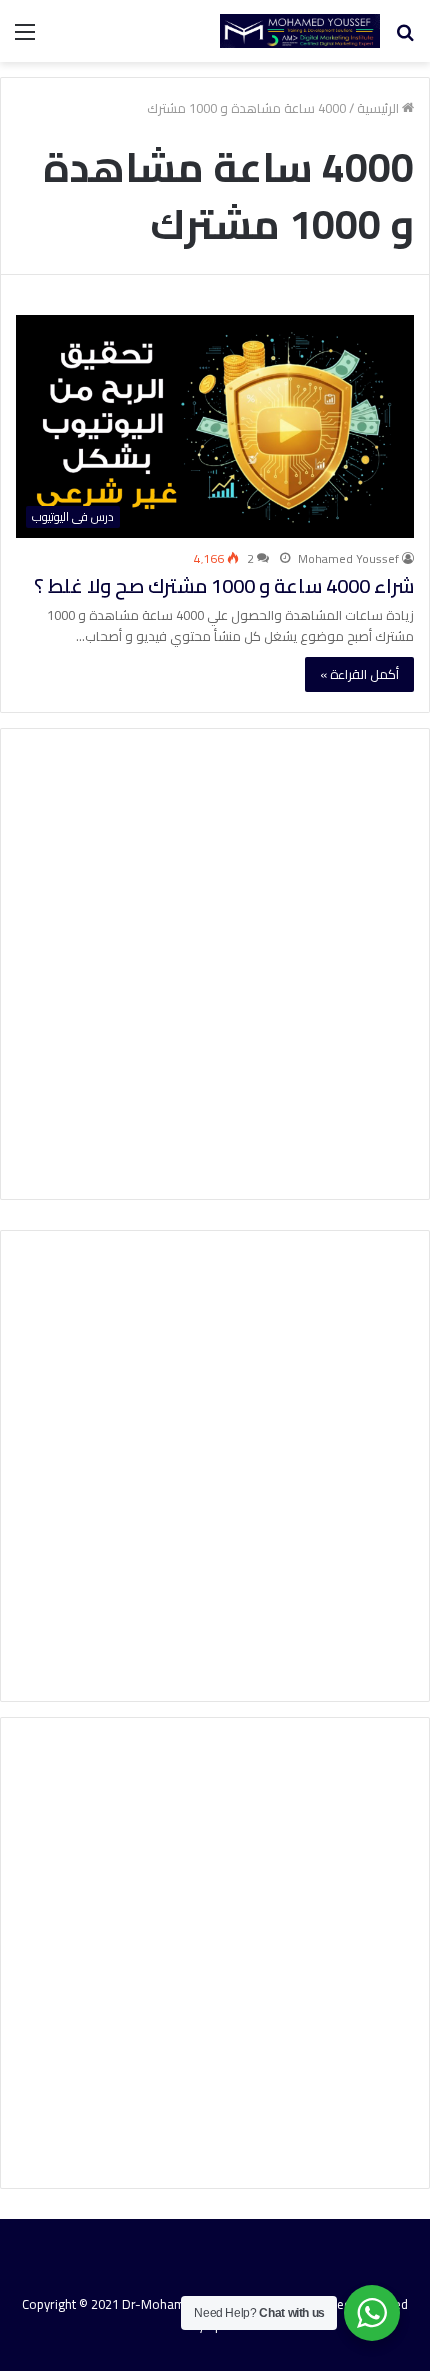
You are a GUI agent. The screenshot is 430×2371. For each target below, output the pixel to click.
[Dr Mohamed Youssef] (300, 31)
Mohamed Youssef (348, 558)
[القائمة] (25, 38)
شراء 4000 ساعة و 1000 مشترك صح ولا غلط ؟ (224, 585)
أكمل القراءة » (359, 674)
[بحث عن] (405, 38)
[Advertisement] (215, 964)
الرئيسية (379, 108)
